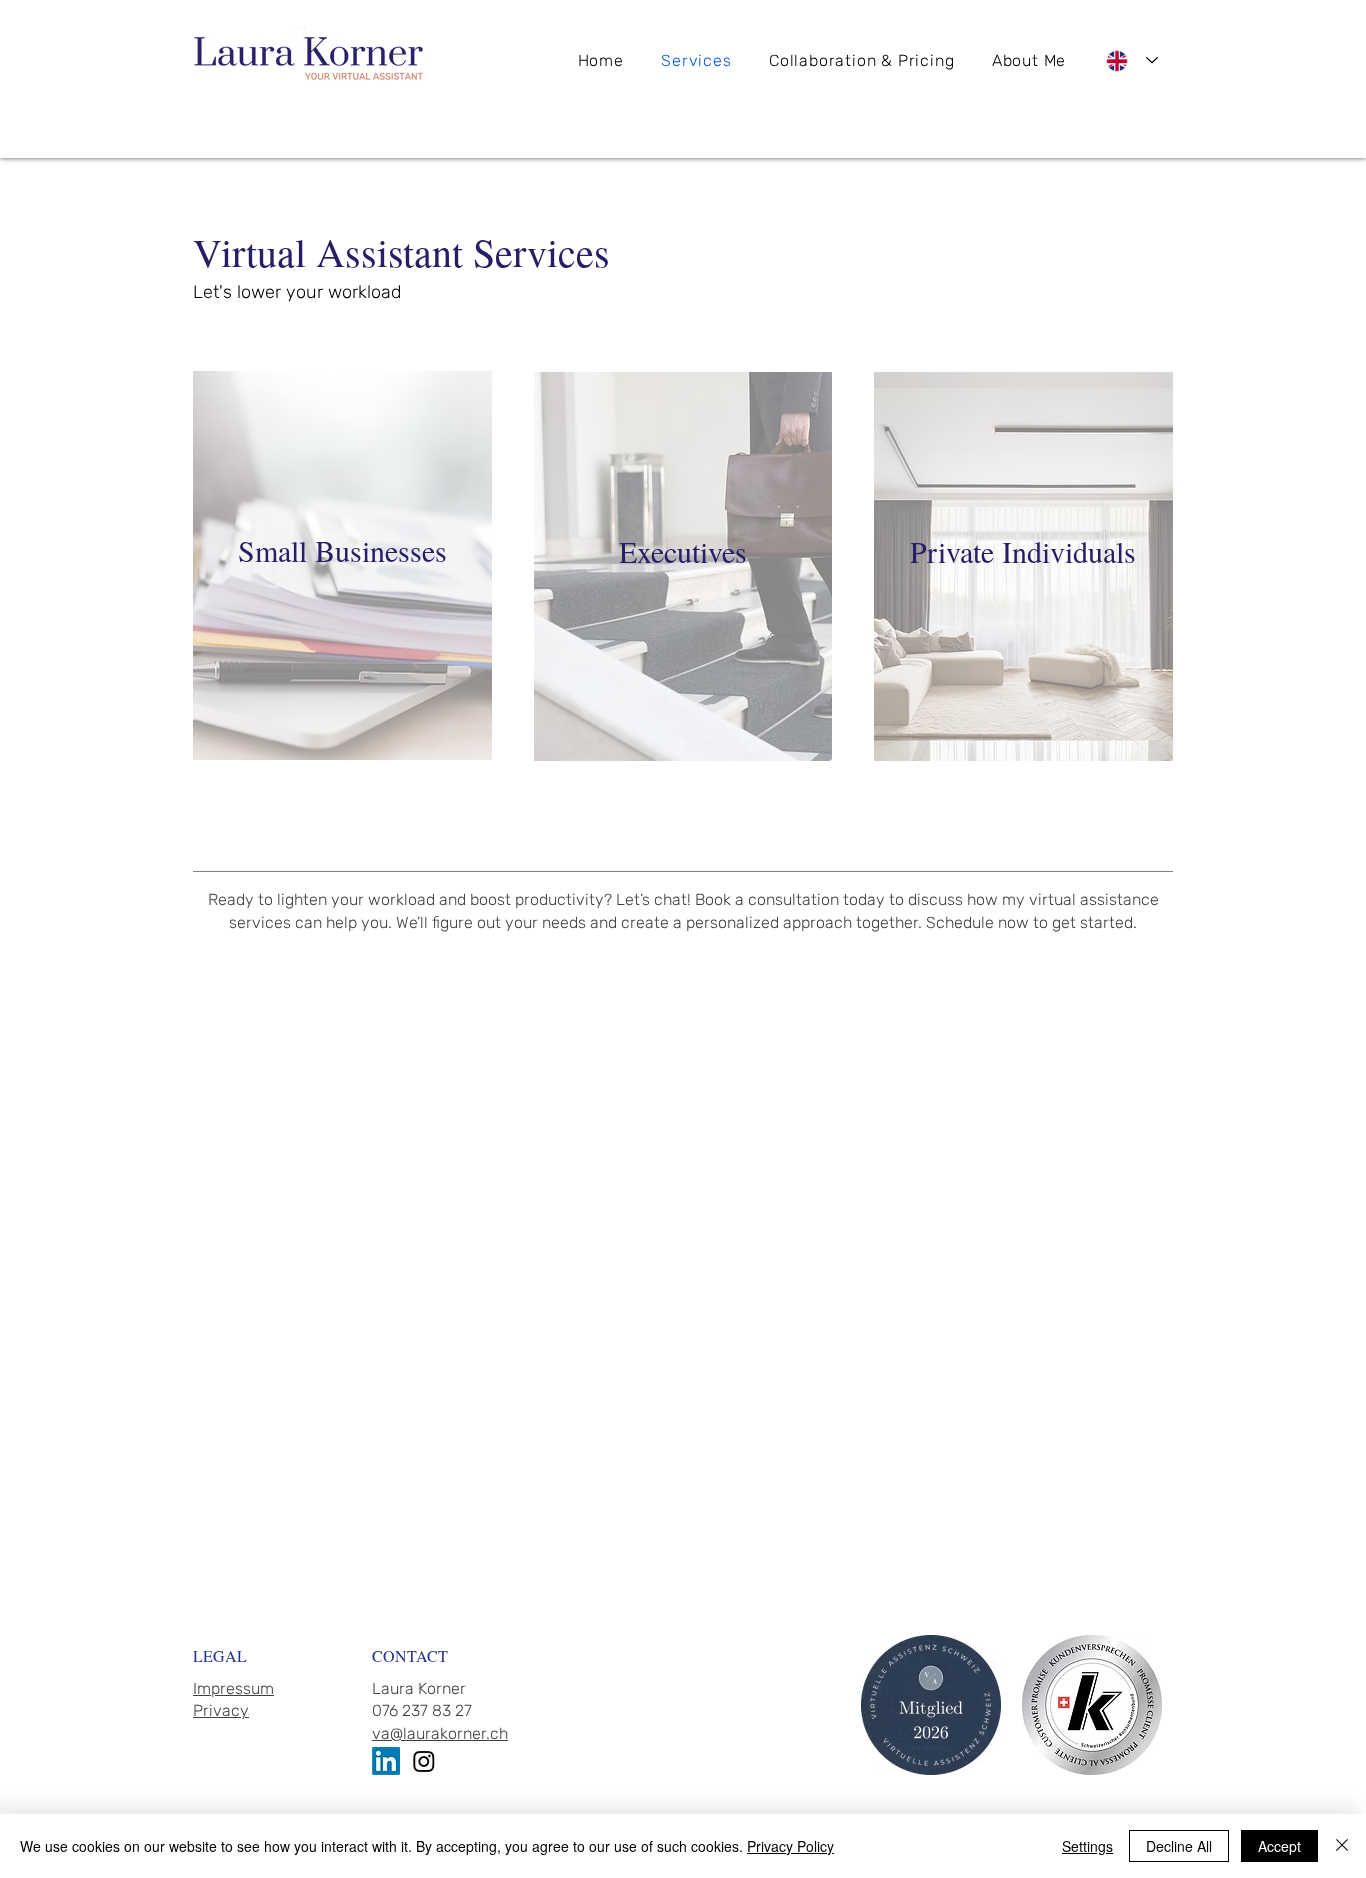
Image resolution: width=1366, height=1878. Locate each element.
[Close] (1342, 1846)
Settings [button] (1087, 1846)
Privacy (221, 1710)
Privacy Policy (790, 1846)
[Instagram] (424, 1761)
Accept (1279, 1846)
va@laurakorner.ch (440, 1733)
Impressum (233, 1688)
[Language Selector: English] (1132, 60)
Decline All (1179, 1846)
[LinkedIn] (386, 1761)
